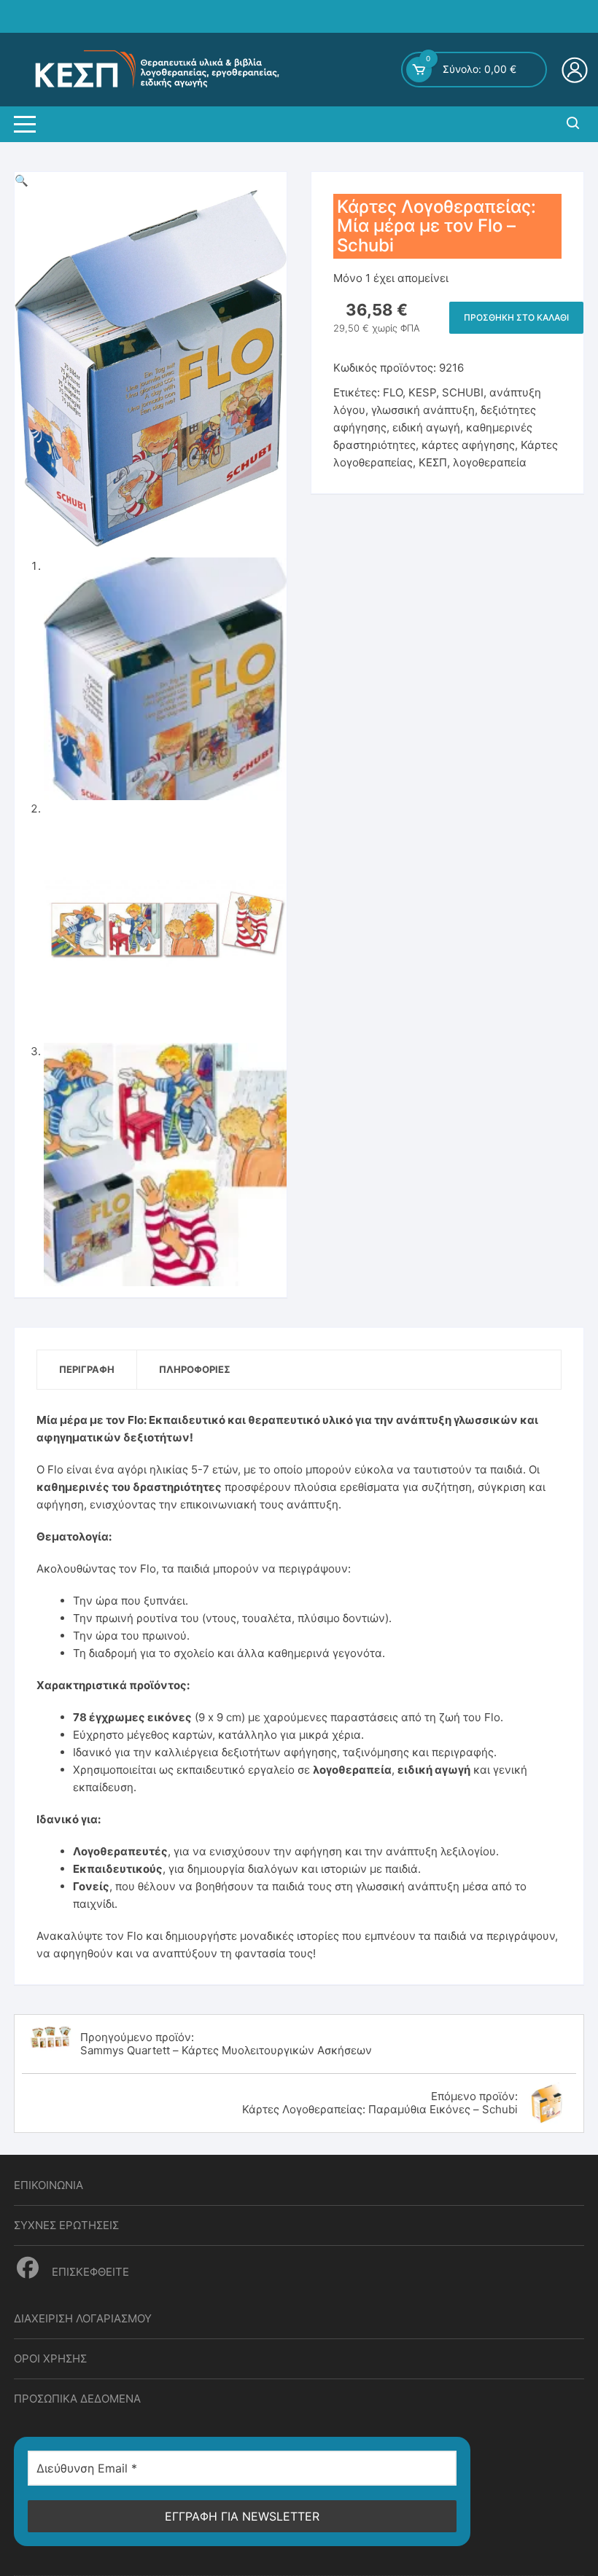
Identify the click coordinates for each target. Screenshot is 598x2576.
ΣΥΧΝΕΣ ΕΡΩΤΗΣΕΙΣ (66, 2225)
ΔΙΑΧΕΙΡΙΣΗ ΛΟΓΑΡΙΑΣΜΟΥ (83, 2318)
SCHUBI (463, 392)
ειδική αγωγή (426, 427)
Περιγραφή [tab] (87, 1369)
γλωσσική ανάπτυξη (423, 410)
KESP (422, 392)
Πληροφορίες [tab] (195, 1369)
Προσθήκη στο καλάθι (516, 317)
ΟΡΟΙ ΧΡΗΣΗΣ (50, 2358)
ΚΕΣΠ (433, 462)
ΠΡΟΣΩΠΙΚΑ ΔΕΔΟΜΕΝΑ (77, 2399)
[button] (22, 180)
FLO (393, 392)
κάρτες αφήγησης (468, 445)
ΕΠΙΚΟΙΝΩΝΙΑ (48, 2185)
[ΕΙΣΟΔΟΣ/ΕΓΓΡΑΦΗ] (576, 70)
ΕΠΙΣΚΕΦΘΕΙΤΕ (89, 2272)
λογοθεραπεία (490, 462)
